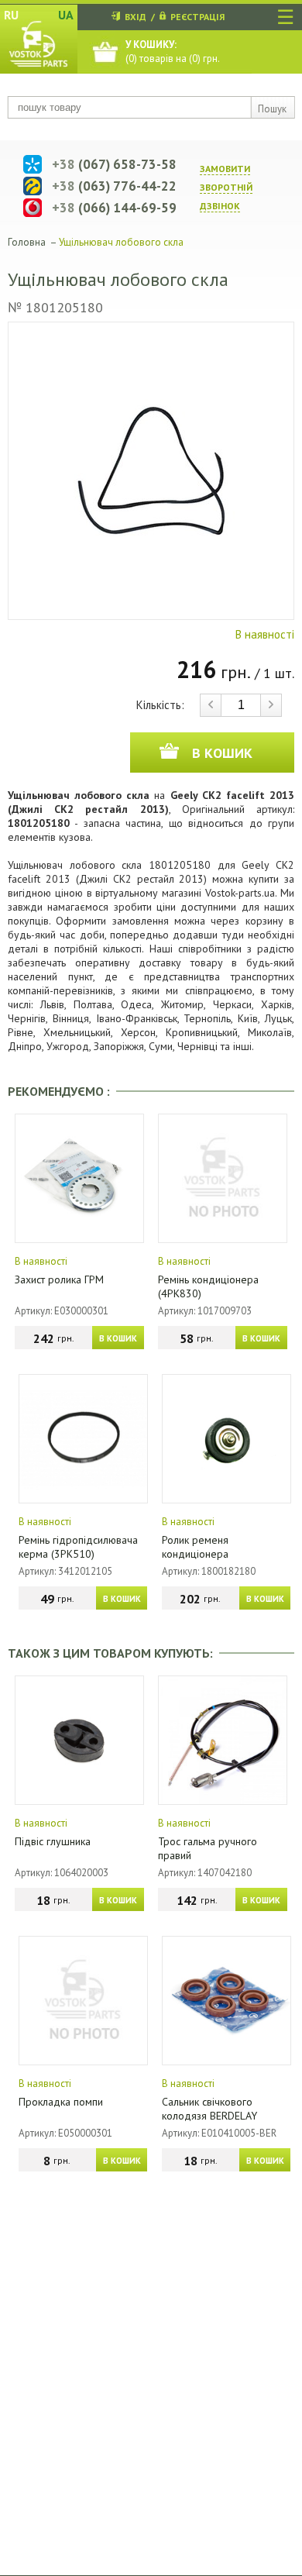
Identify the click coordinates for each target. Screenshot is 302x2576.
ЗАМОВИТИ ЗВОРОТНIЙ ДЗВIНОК (226, 187)
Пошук (272, 109)
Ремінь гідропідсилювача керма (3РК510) (78, 1547)
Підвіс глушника (53, 1841)
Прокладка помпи (61, 2102)
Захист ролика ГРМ (59, 1279)
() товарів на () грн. (173, 52)
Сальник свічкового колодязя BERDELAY (209, 2109)
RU (11, 15)
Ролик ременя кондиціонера (195, 1547)
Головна (27, 242)
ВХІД (136, 17)
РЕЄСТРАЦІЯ (197, 17)
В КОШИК (118, 1338)
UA (66, 15)
